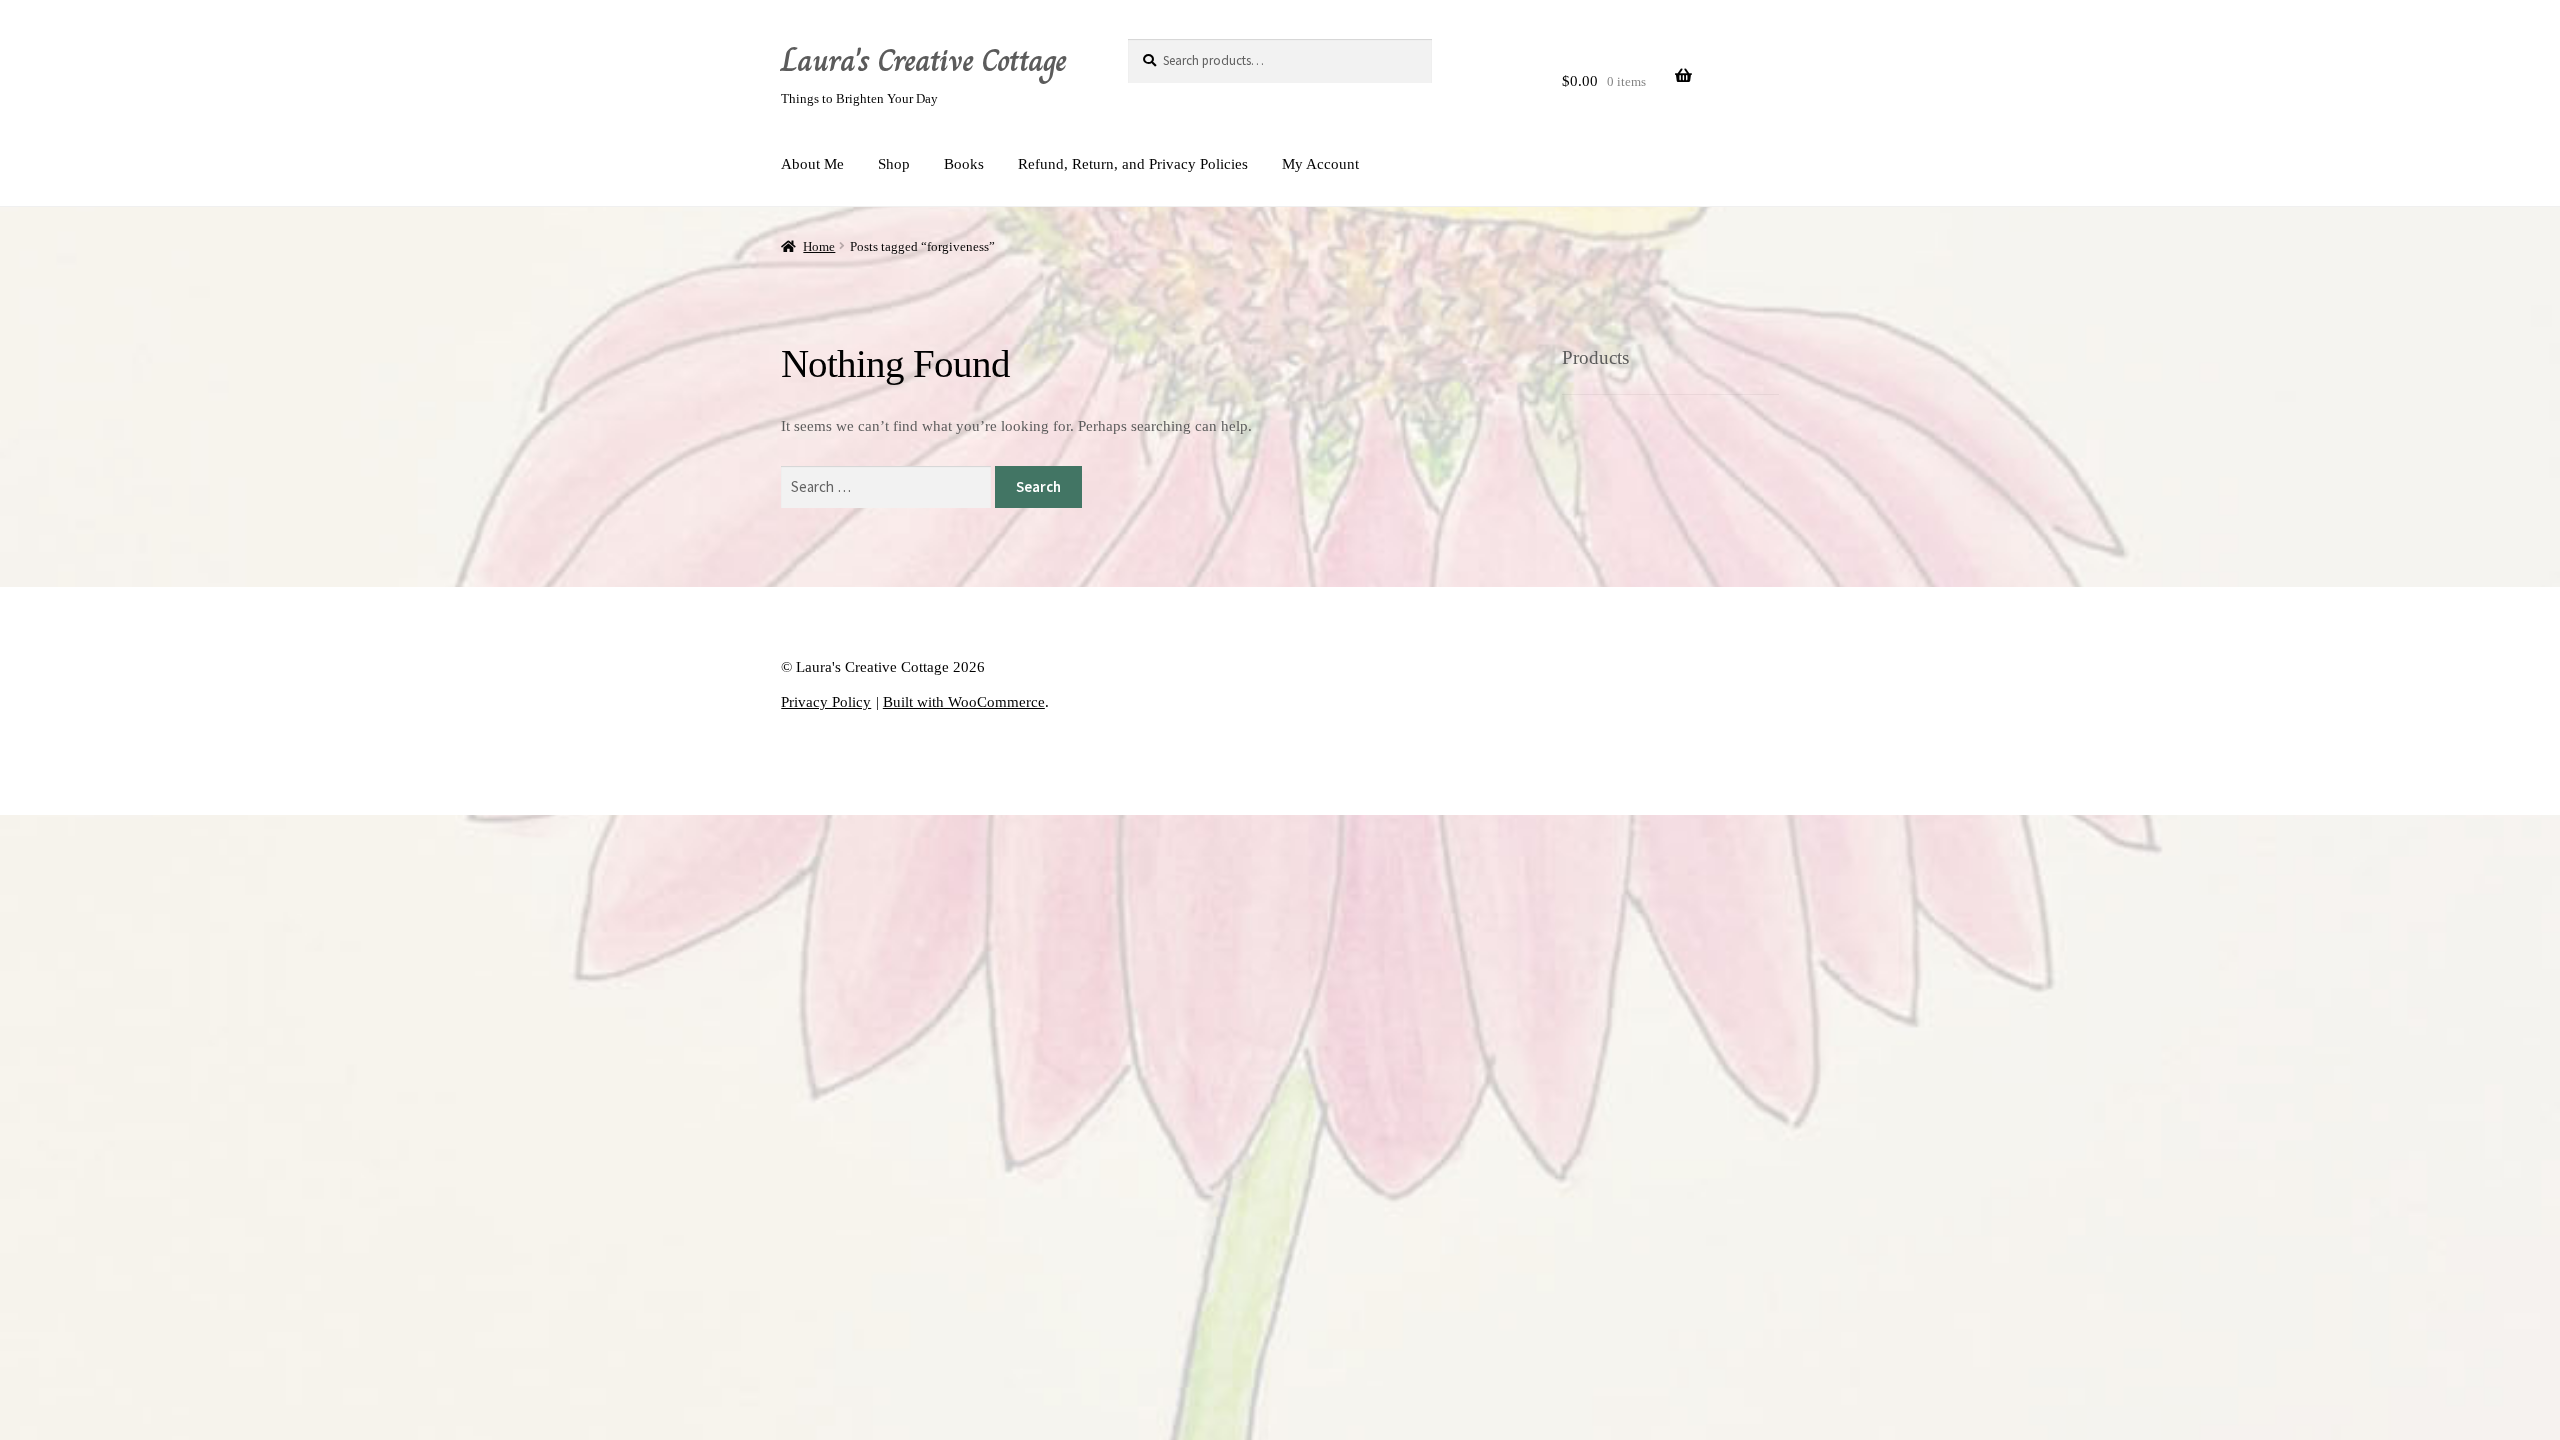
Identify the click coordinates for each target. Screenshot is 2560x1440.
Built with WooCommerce (964, 702)
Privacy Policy (826, 702)
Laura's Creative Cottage (923, 60)
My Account (1320, 164)
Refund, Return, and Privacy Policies (1133, 164)
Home (819, 246)
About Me (812, 164)
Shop (894, 164)
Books (964, 164)
